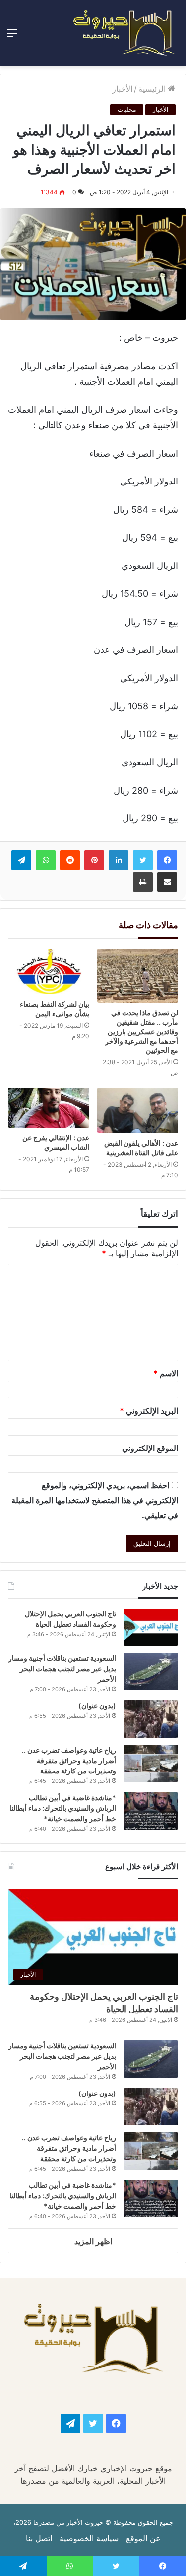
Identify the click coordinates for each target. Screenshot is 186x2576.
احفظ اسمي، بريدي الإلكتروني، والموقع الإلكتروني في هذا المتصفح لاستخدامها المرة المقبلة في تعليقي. (95, 1500)
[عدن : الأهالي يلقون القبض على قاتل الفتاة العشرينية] (138, 1111)
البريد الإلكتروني (149, 1411)
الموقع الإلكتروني (150, 1448)
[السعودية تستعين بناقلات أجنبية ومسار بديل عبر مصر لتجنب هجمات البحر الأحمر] (151, 1671)
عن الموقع (143, 2538)
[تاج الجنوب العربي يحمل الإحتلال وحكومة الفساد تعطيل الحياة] (151, 1627)
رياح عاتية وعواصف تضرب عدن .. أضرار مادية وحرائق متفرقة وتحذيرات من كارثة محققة (69, 1760)
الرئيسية (153, 89)
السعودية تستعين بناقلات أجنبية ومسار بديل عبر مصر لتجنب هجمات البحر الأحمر (62, 1668)
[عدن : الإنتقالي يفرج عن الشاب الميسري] (49, 1108)
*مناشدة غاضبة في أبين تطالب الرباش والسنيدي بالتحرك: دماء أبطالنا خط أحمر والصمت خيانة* (63, 1808)
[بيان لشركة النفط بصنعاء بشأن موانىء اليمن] (49, 971)
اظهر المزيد (93, 2241)
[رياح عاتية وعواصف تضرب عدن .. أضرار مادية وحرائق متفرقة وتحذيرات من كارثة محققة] (151, 1763)
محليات (127, 110)
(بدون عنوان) (97, 1706)
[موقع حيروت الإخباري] (124, 33)
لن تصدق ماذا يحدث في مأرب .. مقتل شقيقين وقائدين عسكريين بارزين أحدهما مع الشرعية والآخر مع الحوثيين (142, 1031)
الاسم (166, 1373)
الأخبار (122, 89)
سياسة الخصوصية (89, 2538)
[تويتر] (143, 860)
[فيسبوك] (167, 860)
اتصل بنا (39, 2538)
